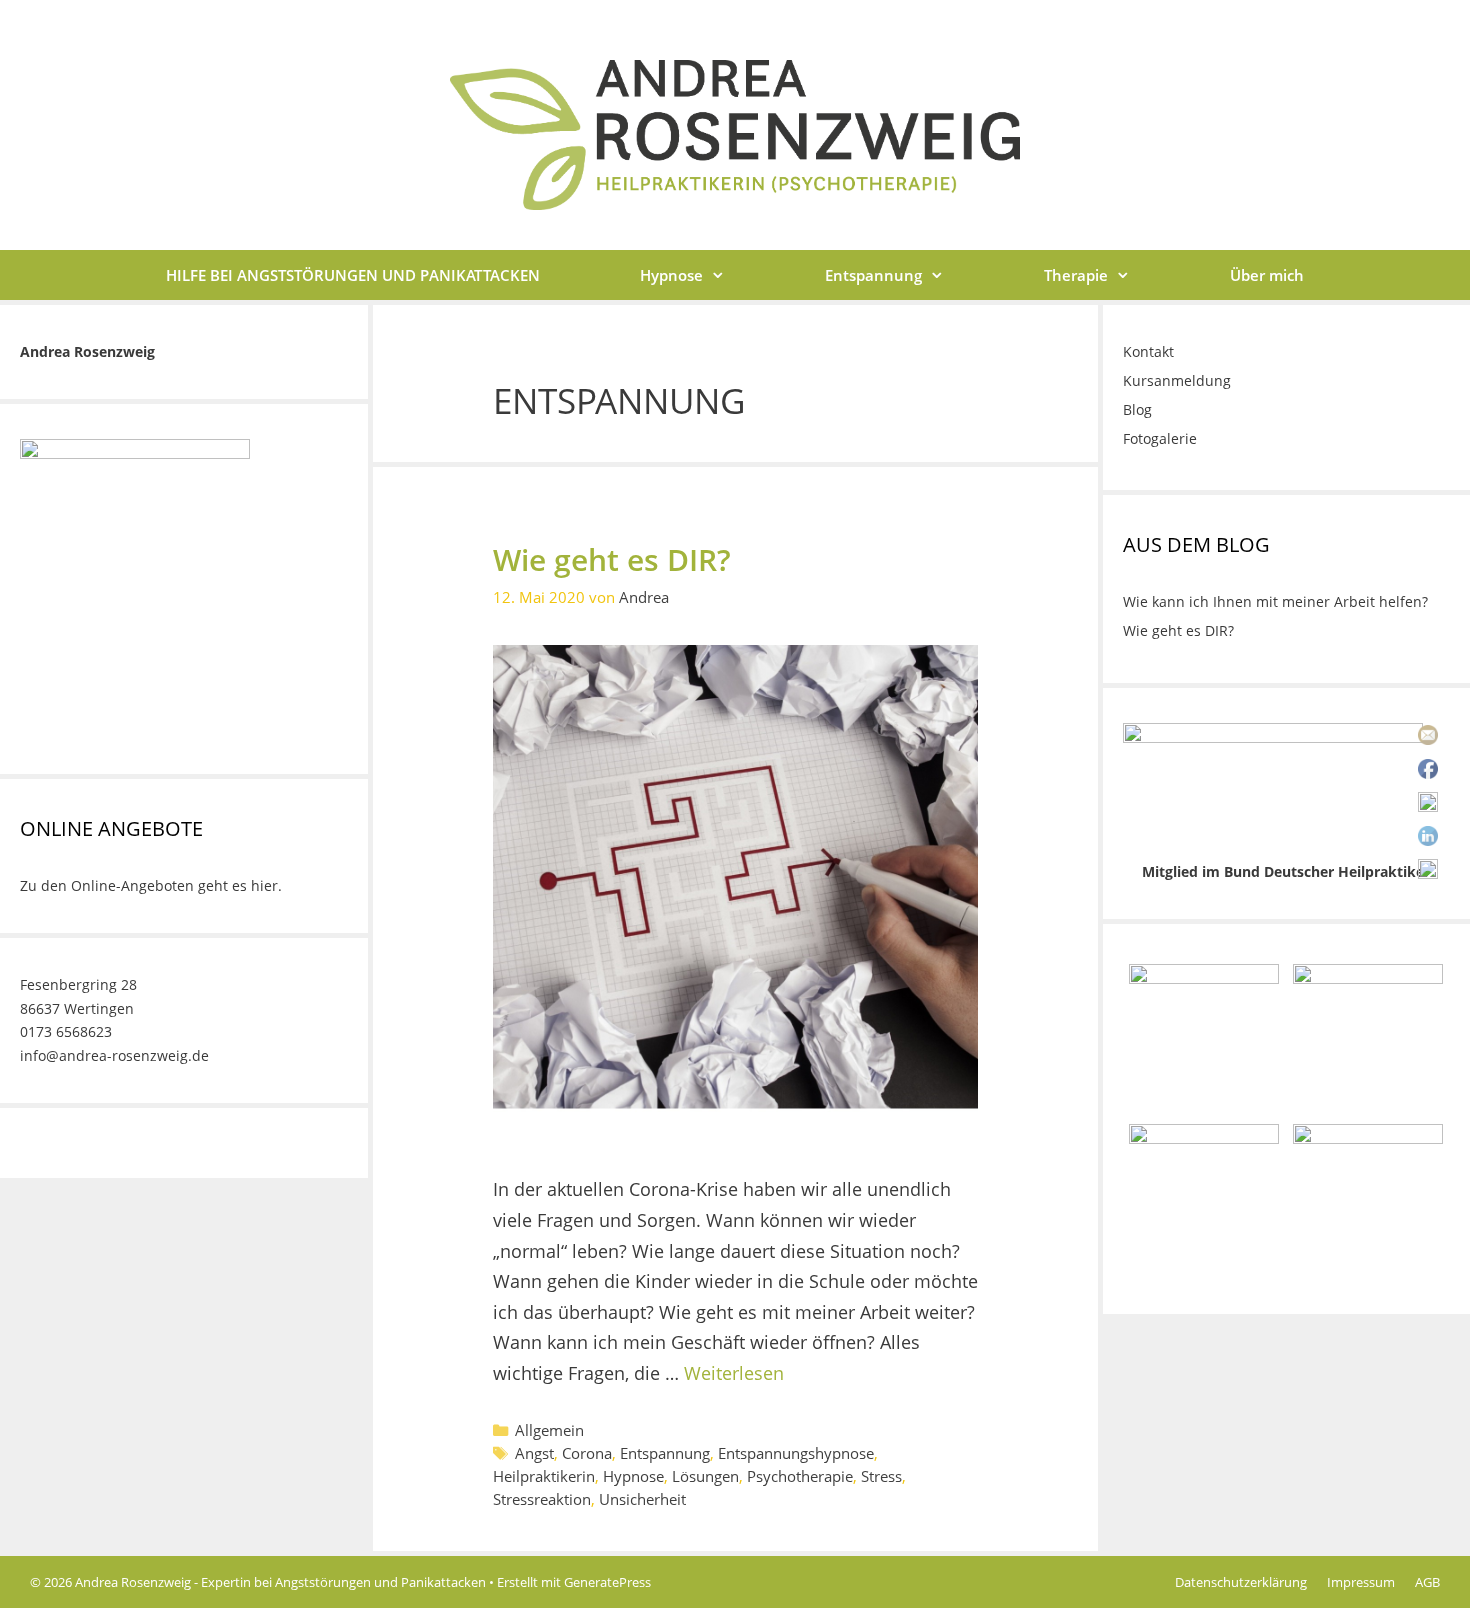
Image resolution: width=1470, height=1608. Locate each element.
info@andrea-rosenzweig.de (114, 1055)
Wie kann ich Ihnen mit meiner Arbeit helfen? (1275, 601)
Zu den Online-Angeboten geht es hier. (151, 885)
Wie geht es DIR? (612, 559)
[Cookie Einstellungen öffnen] (44, 1581)
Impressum (1361, 1582)
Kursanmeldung (1177, 380)
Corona (587, 1453)
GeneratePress (607, 1582)
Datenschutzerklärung (1241, 1582)
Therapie (1076, 275)
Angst (534, 1453)
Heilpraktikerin (544, 1476)
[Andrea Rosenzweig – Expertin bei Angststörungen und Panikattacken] (735, 133)
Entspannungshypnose (796, 1453)
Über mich (1267, 275)
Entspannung (873, 275)
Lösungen (705, 1476)
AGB (1427, 1582)
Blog (1137, 409)
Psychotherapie (800, 1476)
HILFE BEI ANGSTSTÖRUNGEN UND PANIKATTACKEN (353, 275)
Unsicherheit (642, 1499)
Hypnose (671, 275)
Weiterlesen (734, 1373)
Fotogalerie (1160, 438)
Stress (881, 1476)
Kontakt (1148, 351)
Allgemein (549, 1430)
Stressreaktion (542, 1499)
